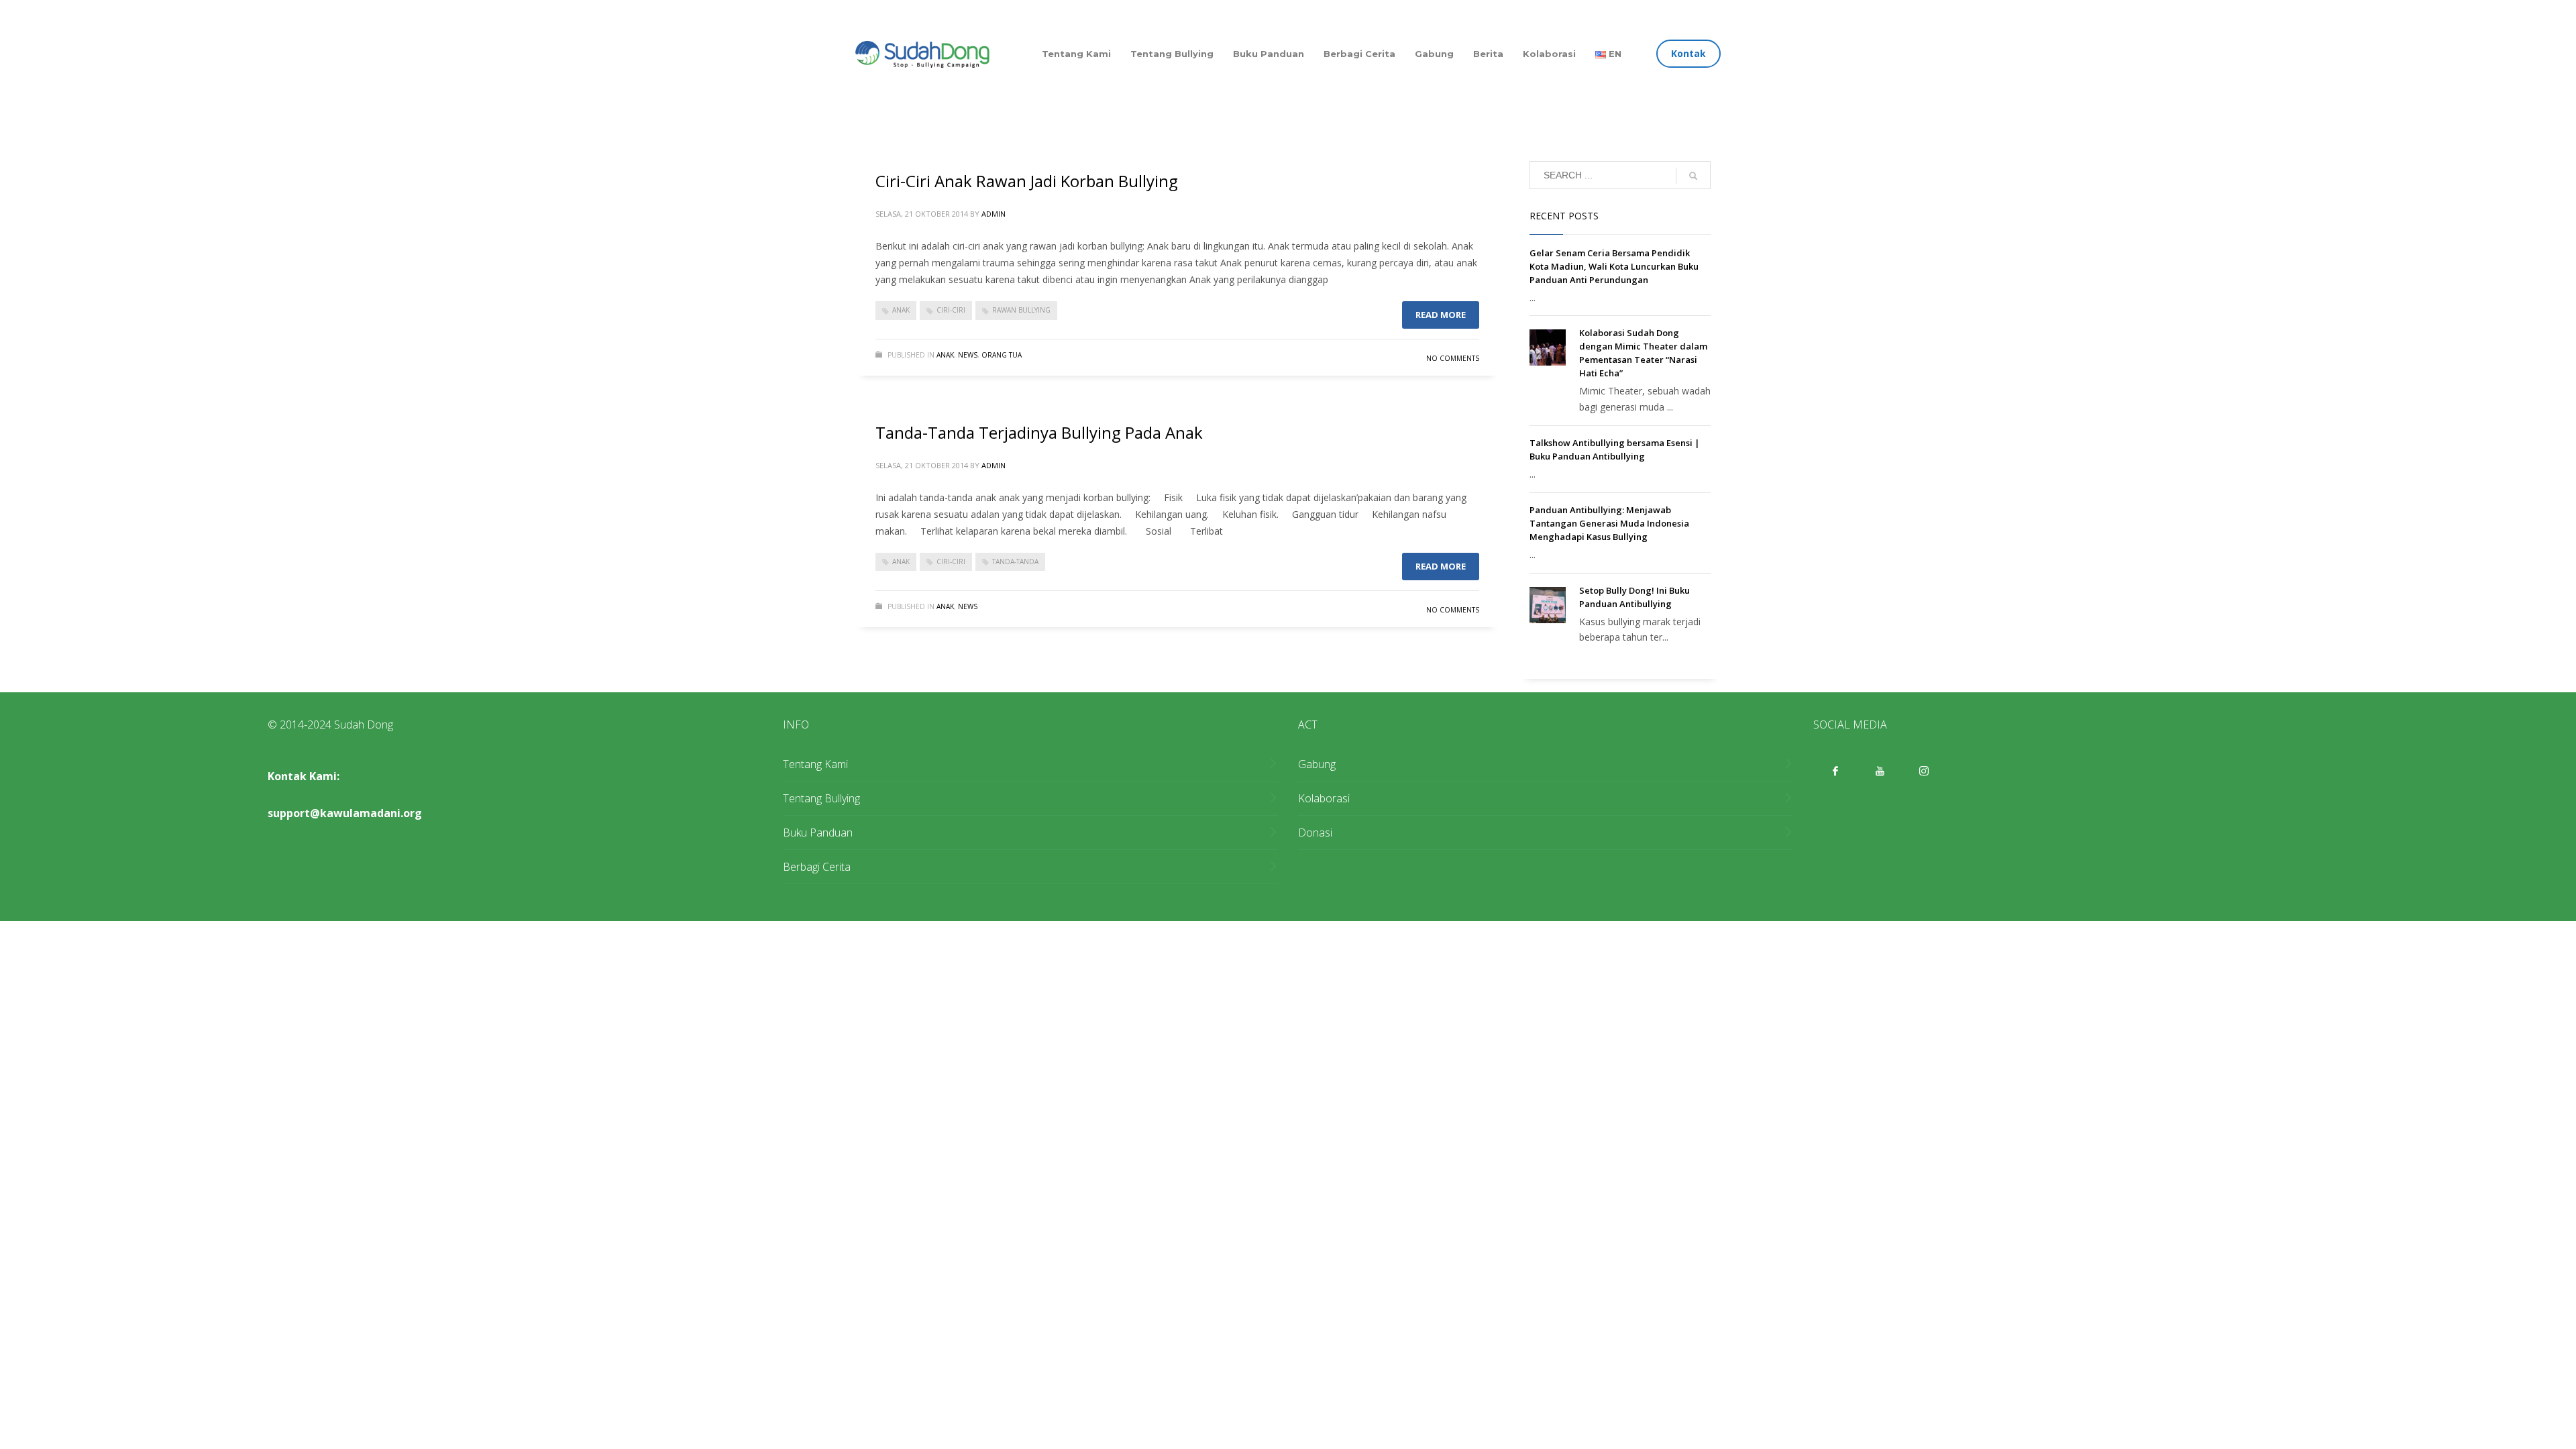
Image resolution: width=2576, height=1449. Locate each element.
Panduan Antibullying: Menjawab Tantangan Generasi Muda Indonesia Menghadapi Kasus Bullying (1609, 523)
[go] (1693, 176)
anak (901, 310)
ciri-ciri (951, 310)
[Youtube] (1880, 771)
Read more (1441, 315)
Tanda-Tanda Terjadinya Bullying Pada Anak (1039, 432)
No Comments (1453, 358)
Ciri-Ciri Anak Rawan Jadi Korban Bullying (1027, 181)
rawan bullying (1021, 310)
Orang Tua (1002, 355)
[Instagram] (1924, 771)
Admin (994, 214)
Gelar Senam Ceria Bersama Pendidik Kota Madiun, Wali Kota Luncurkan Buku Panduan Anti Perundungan (1614, 266)
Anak (945, 355)
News (968, 355)
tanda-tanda (1015, 561)
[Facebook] (1835, 771)
